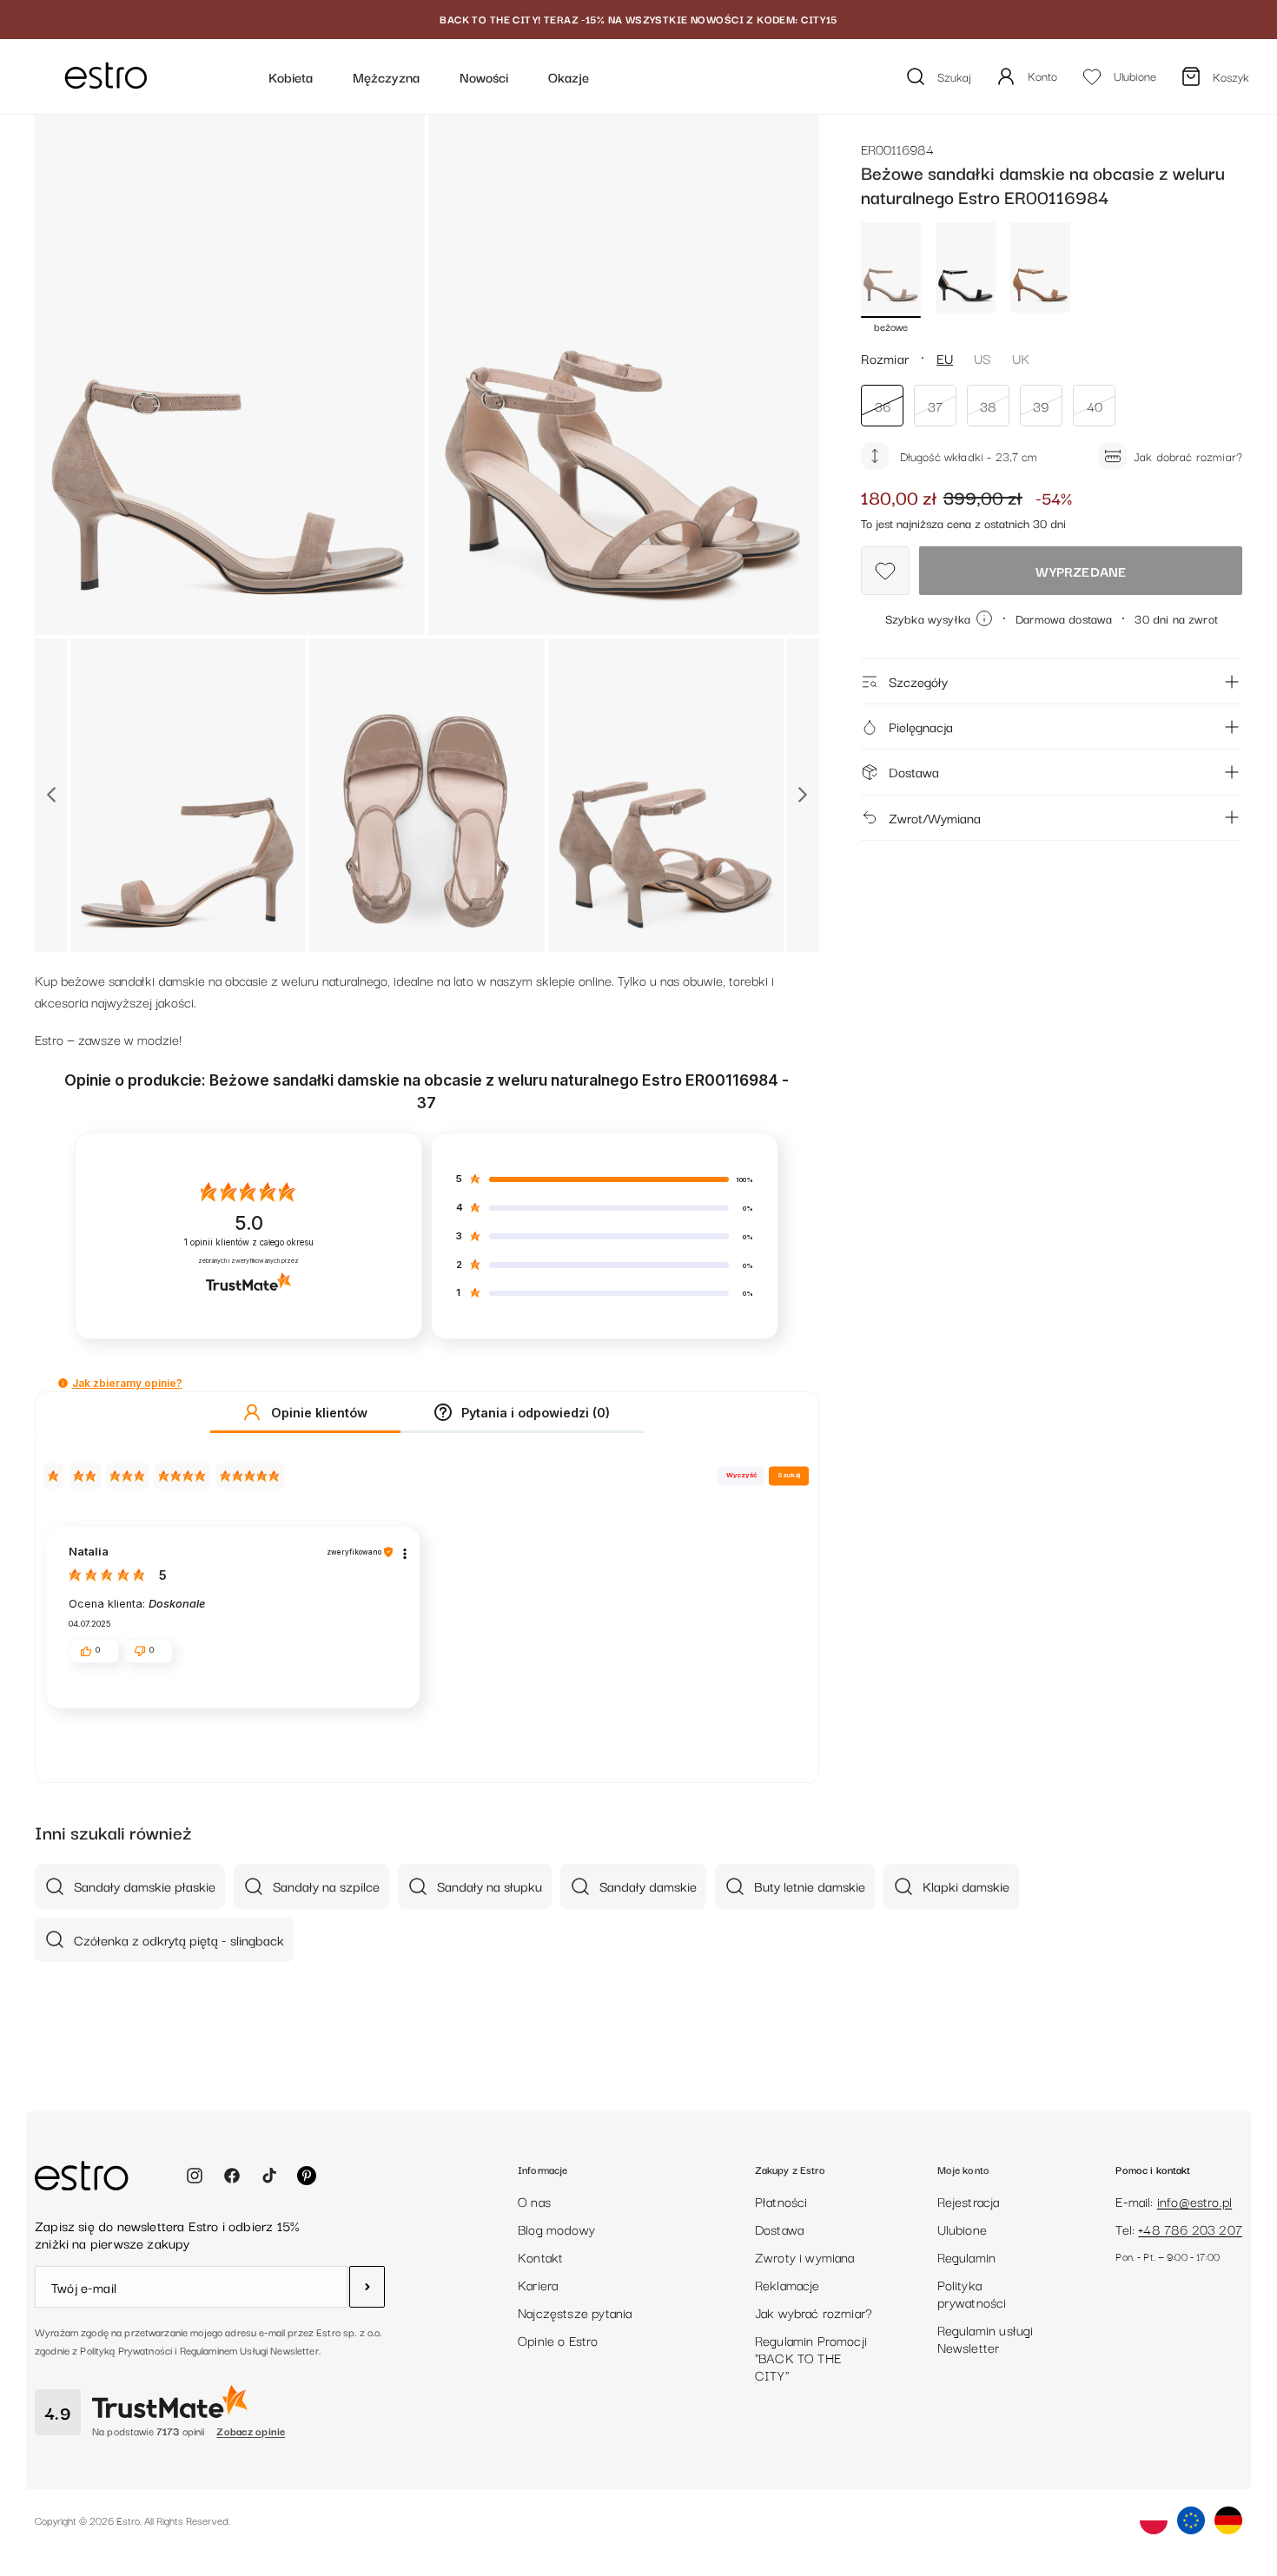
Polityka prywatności (972, 2293)
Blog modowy (556, 2229)
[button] (63, 1383)
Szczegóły (918, 681)
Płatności (781, 2201)
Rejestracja (969, 2201)
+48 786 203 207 (1190, 2229)
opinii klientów (249, 1242)
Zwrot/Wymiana (935, 817)
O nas (534, 2201)
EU (945, 358)
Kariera (538, 2284)
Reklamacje (787, 2284)
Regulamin (967, 2256)
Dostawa (914, 771)
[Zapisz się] (367, 2287)
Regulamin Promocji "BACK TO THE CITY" (811, 2357)
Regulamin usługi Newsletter (986, 2338)
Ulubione (962, 2229)
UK (1021, 358)
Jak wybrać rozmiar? (814, 2312)
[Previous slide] (51, 795)
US (982, 358)
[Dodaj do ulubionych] (885, 571)
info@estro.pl (1194, 2201)
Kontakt (540, 2256)
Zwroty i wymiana (805, 2256)
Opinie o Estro (558, 2340)
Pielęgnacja (921, 726)
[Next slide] (803, 795)
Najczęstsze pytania (575, 2312)
